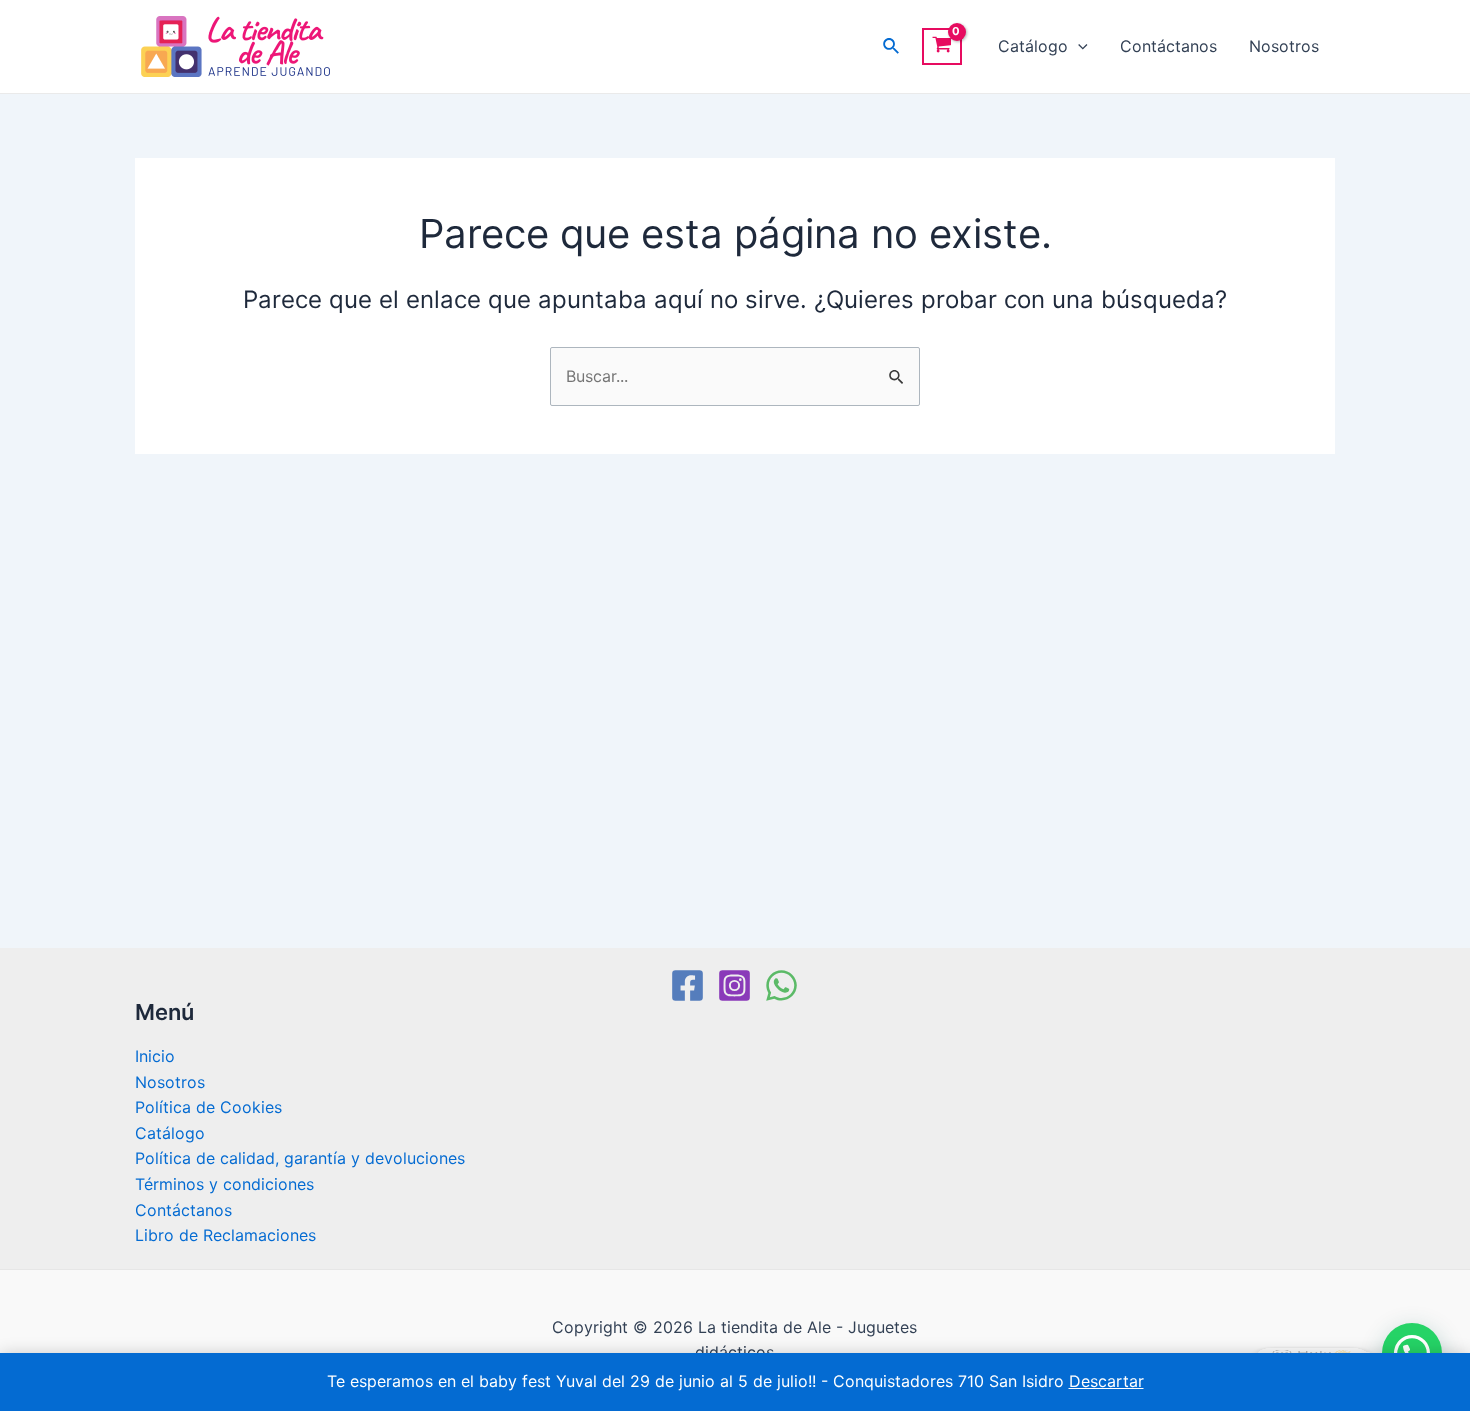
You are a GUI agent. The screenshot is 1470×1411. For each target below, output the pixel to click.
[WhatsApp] (781, 985)
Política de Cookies (208, 1107)
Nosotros (1284, 46)
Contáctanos (1168, 46)
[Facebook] (687, 985)
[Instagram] (734, 985)
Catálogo (1033, 46)
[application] (1078, 46)
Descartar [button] (1106, 1381)
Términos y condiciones (224, 1184)
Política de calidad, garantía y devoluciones (300, 1158)
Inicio (155, 1056)
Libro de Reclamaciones (225, 1235)
